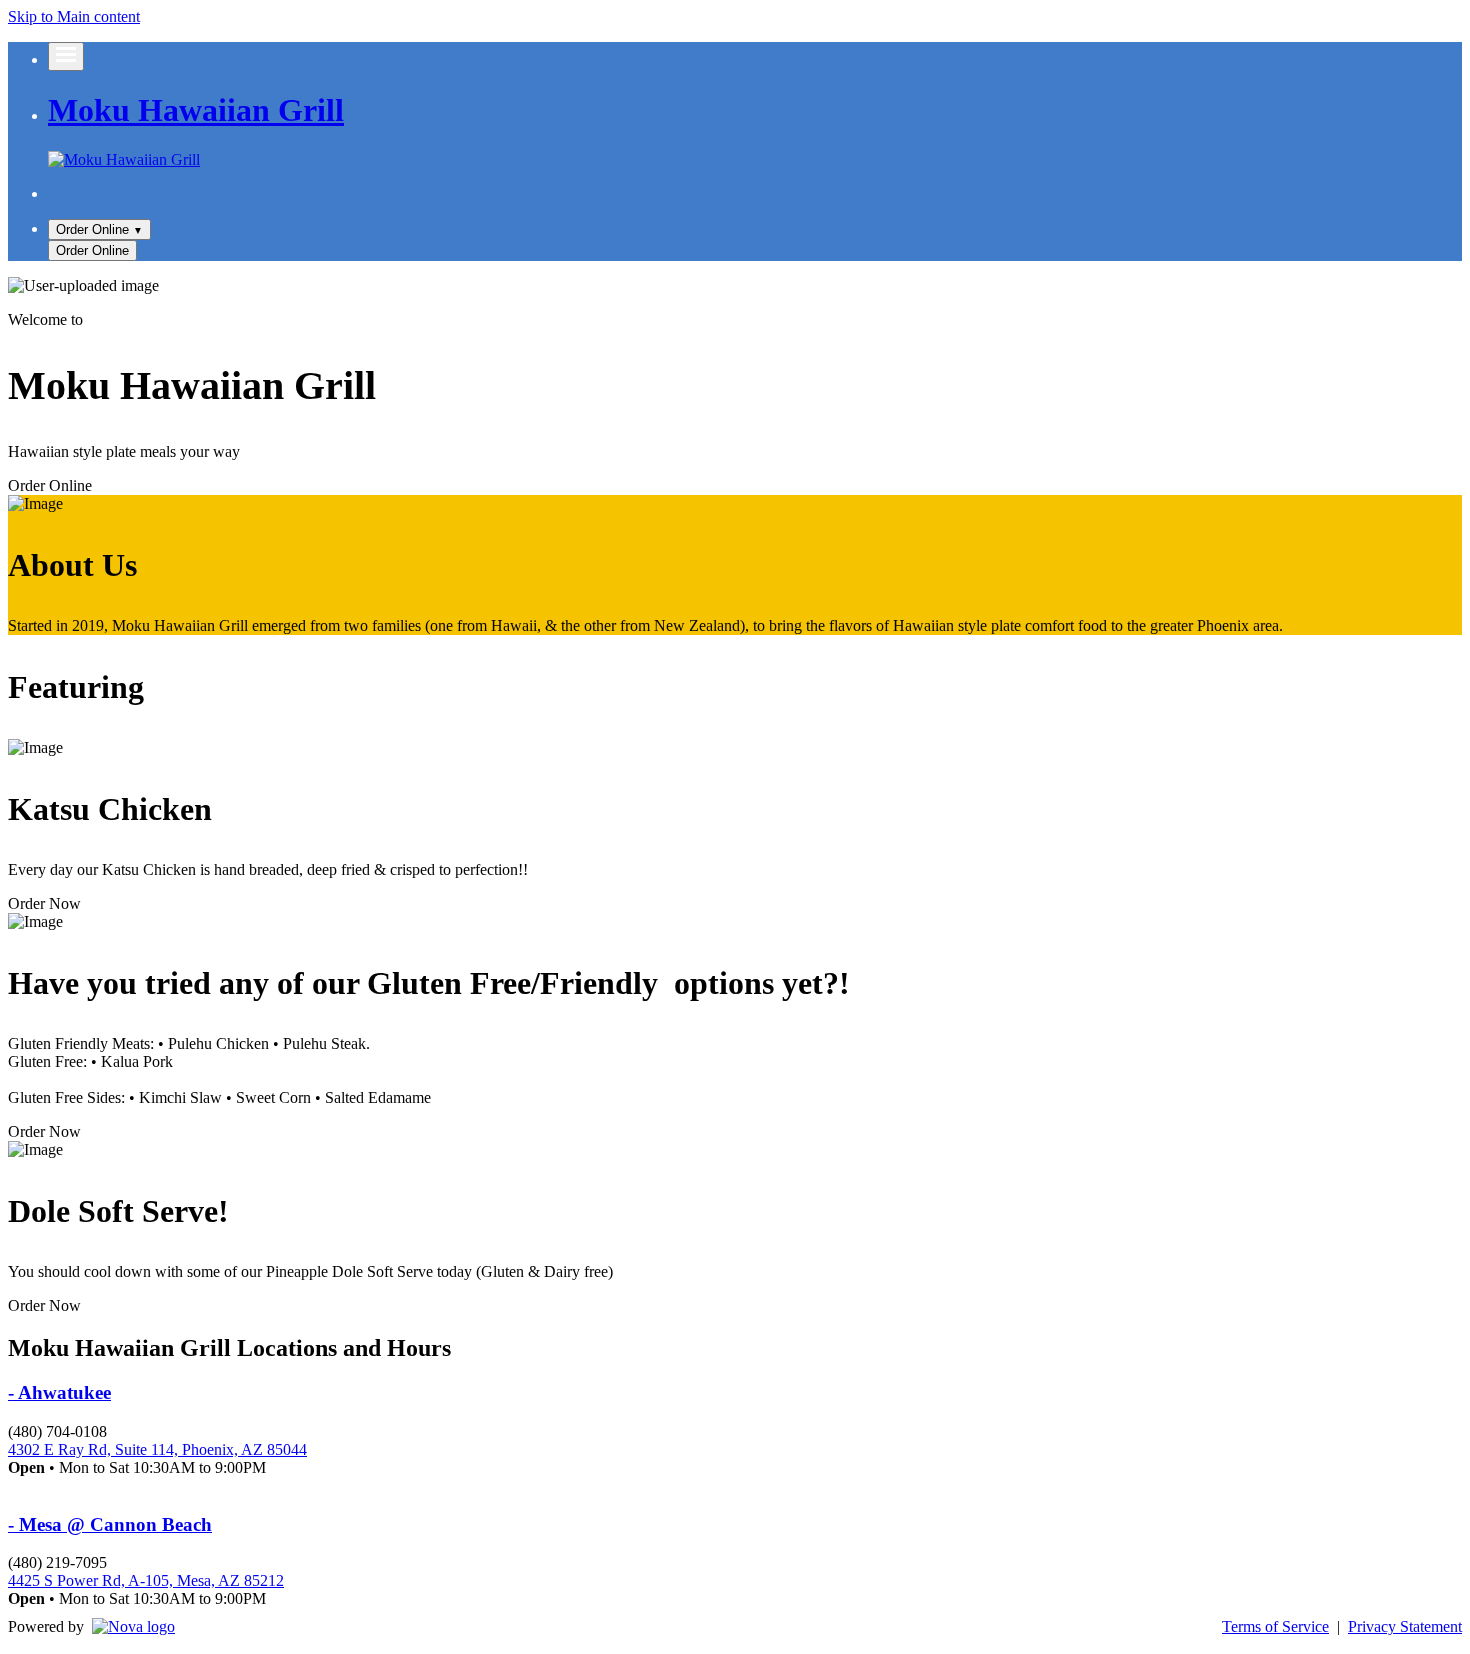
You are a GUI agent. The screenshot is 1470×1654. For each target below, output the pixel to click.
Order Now (44, 903)
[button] (99, 229)
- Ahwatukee (59, 1392)
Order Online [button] (92, 250)
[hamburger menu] (66, 56)
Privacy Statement (1405, 1626)
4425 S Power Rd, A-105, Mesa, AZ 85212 (146, 1580)
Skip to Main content (74, 16)
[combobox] (99, 229)
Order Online (50, 485)
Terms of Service (1275, 1626)
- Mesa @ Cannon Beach (110, 1524)
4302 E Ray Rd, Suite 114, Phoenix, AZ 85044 (157, 1449)
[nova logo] (133, 1627)
